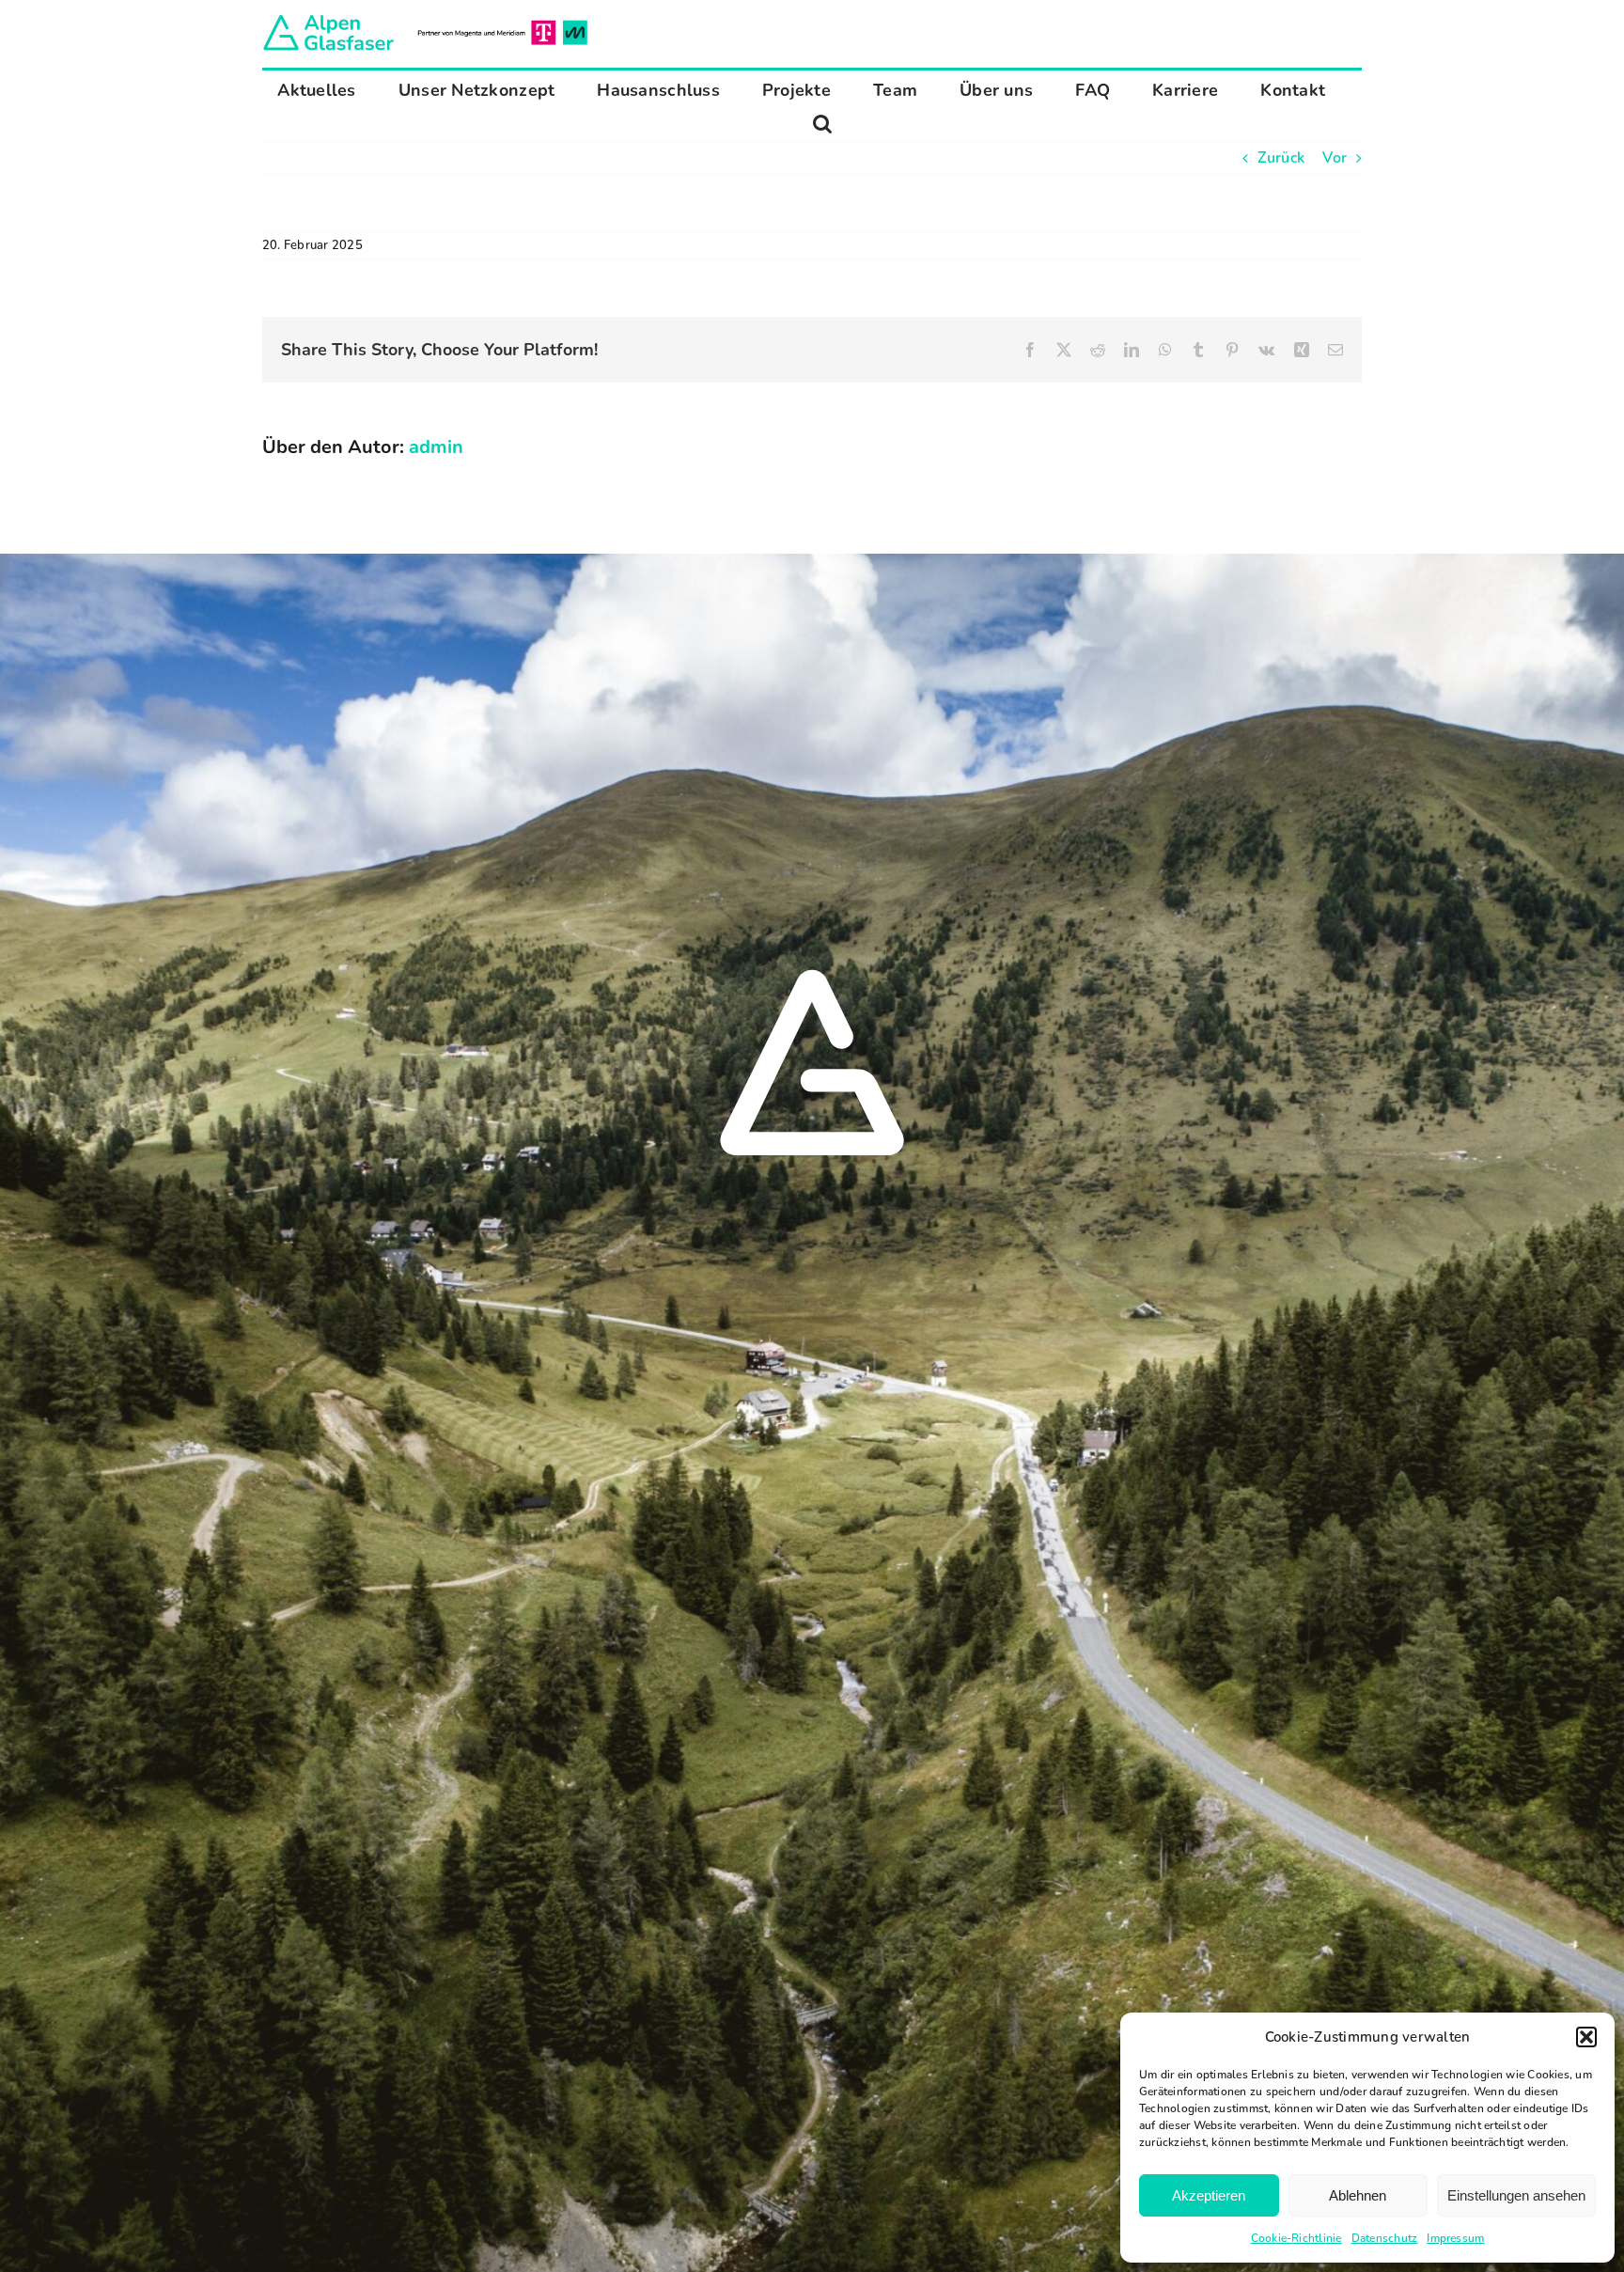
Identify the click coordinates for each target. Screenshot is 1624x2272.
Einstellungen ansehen (1516, 2195)
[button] (1586, 2037)
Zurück (1281, 158)
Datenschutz (1385, 2238)
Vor (1335, 158)
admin (436, 447)
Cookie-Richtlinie (1296, 2238)
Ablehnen (1358, 2195)
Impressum (1455, 2238)
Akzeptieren (1209, 2195)
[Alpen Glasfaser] (425, 19)
